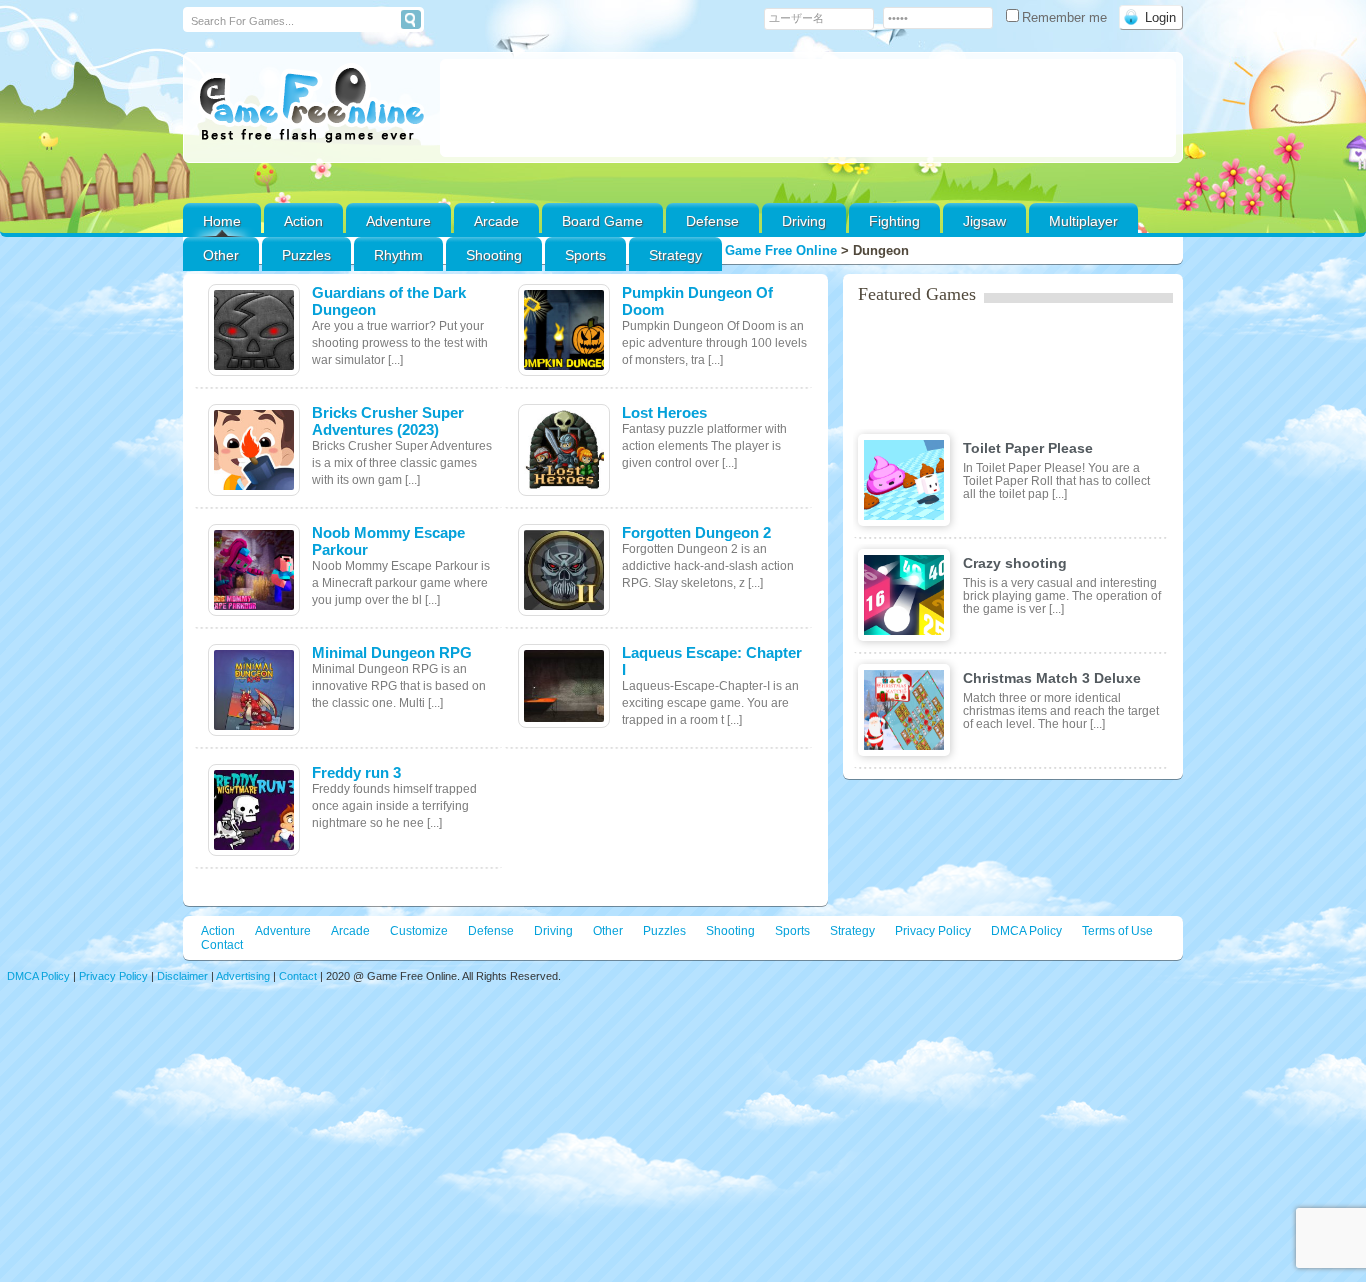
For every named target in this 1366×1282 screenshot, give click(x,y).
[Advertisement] (808, 108)
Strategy (675, 255)
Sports (585, 255)
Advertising (243, 976)
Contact (222, 945)
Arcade (496, 221)
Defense (712, 221)
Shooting (494, 255)
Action (303, 221)
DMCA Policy (1026, 931)
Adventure (398, 221)
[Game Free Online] (311, 106)
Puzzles (306, 255)
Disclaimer (182, 976)
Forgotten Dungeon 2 (696, 532)
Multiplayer (1083, 221)
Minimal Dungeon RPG (392, 652)
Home (222, 221)
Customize (419, 931)
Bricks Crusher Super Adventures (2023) (388, 421)
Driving (804, 221)
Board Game (602, 221)
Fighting (894, 221)
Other (608, 931)
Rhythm (398, 255)
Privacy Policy (933, 931)
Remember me (1066, 17)
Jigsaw (984, 221)
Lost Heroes (664, 412)
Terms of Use (1117, 931)
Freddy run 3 (356, 772)
